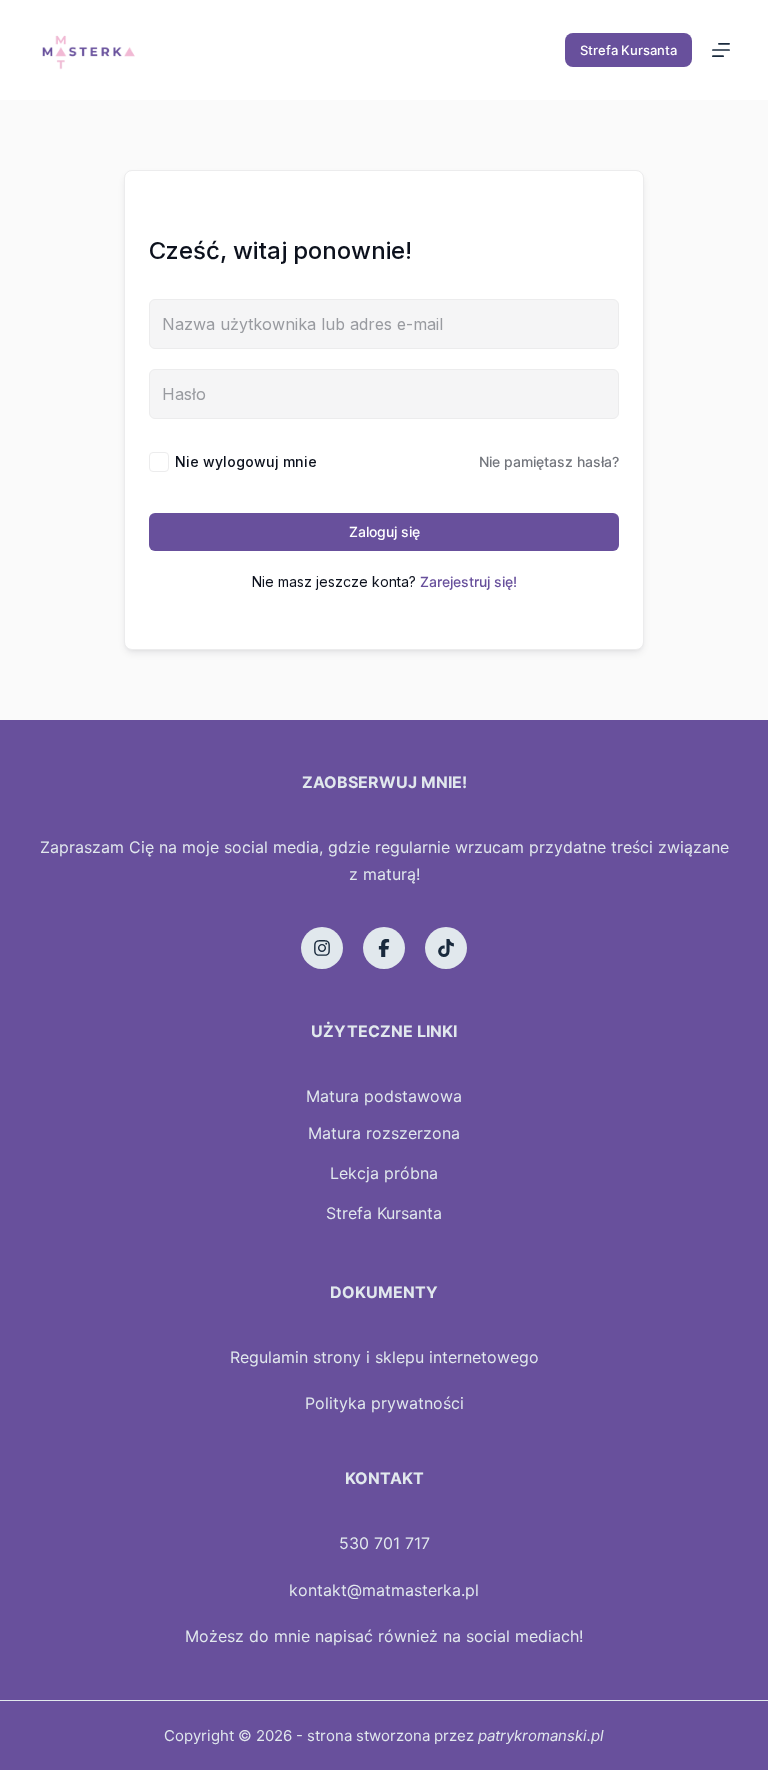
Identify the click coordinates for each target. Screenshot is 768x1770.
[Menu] (721, 50)
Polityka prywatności (384, 1403)
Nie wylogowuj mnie (246, 461)
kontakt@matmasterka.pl (384, 1590)
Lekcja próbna (384, 1173)
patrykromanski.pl (541, 1735)
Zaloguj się (384, 531)
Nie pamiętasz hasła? (549, 461)
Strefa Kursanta (628, 50)
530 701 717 (384, 1543)
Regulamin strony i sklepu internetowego (384, 1357)
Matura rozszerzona (384, 1133)
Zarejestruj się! (468, 581)
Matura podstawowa (384, 1096)
